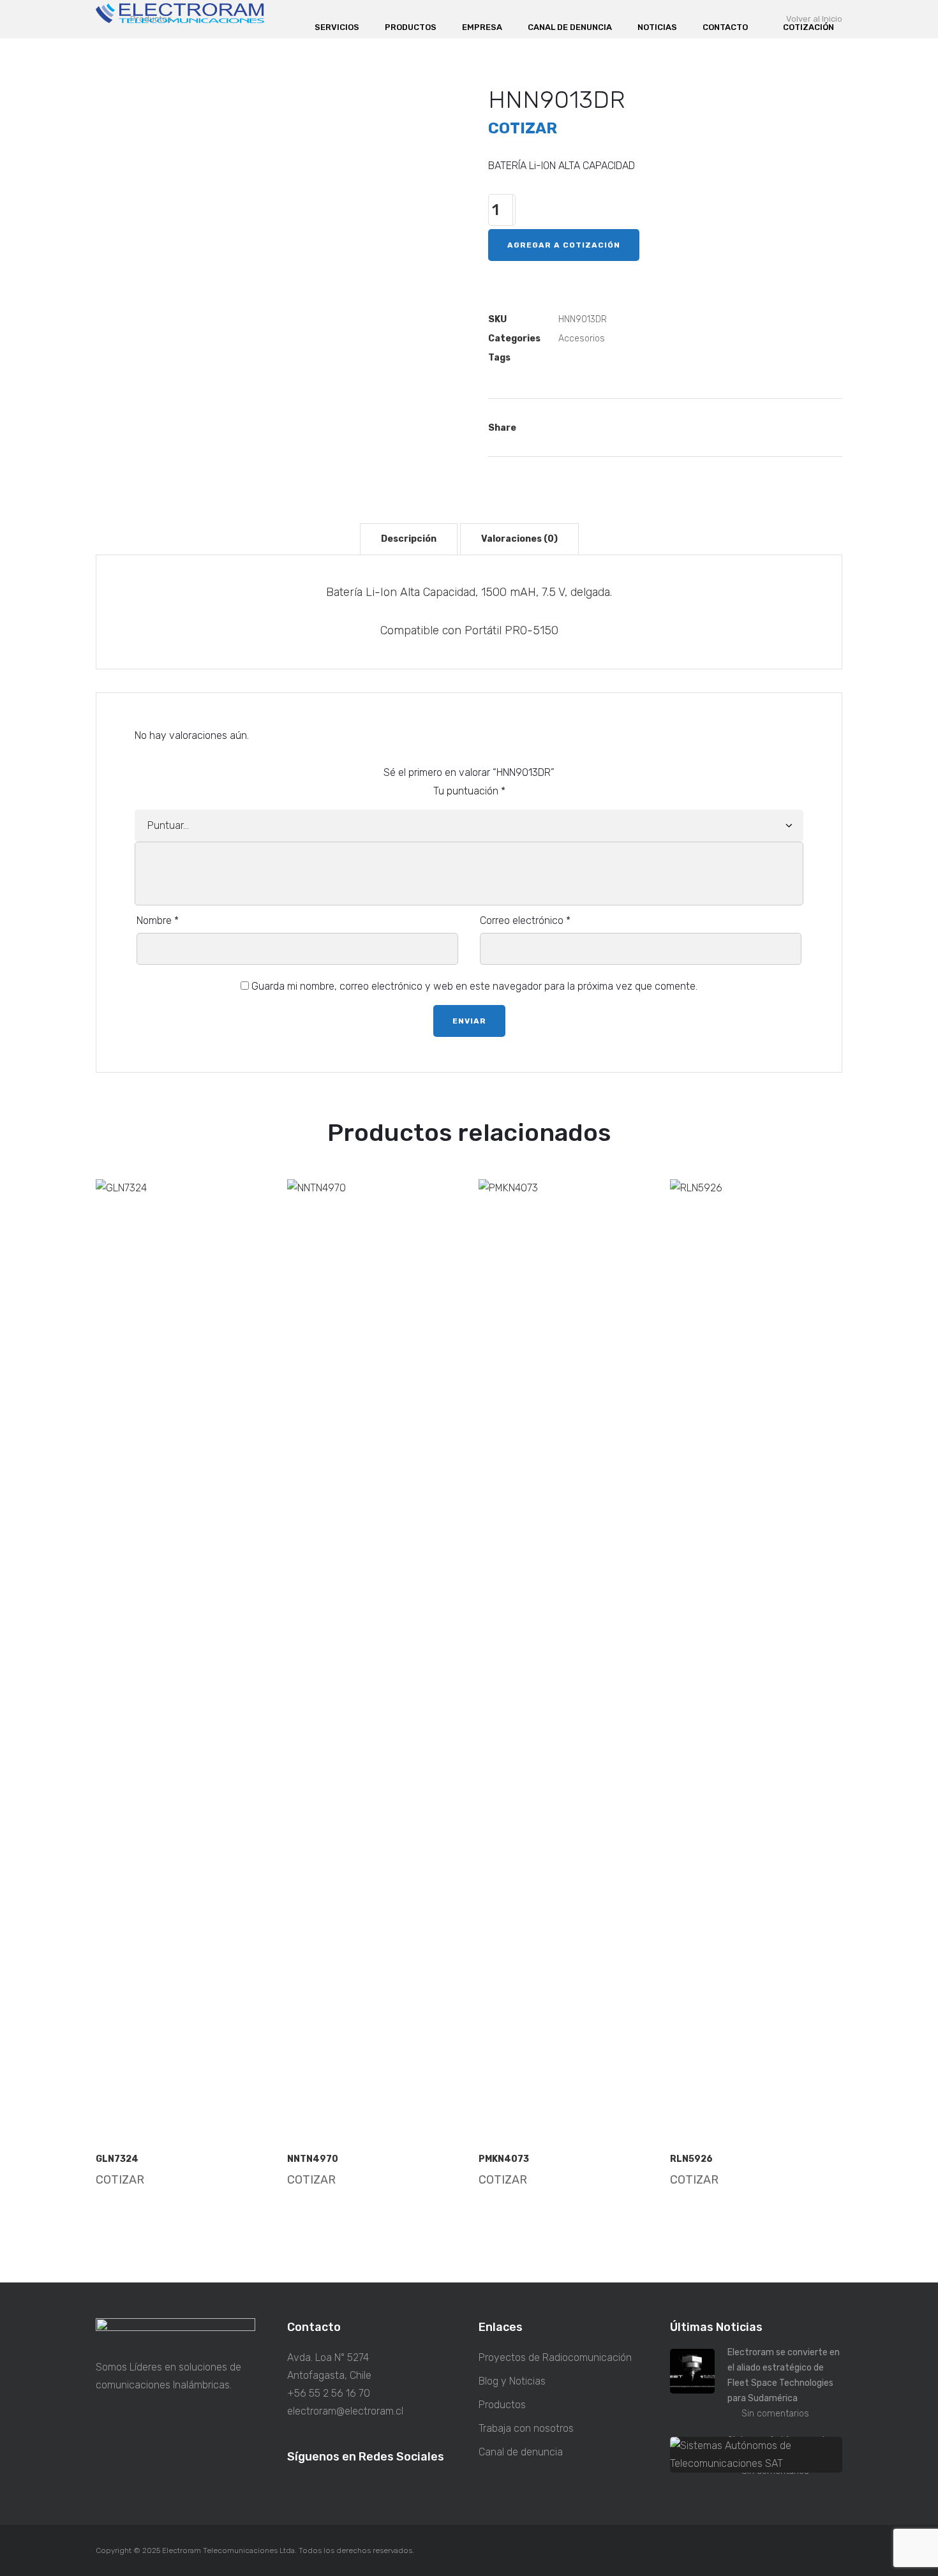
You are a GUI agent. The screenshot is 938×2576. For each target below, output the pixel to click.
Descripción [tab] (409, 539)
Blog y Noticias (512, 2381)
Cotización (808, 27)
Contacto (725, 27)
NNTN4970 (313, 2159)
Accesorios (582, 339)
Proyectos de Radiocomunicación (555, 2357)
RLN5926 (691, 2159)
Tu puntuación (469, 791)
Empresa (482, 27)
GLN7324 (117, 2159)
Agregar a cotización (564, 245)
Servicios (337, 27)
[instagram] (297, 2488)
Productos (411, 27)
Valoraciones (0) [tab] (519, 539)
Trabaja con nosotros (526, 2428)
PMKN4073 (504, 2159)
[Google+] (645, 428)
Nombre (158, 920)
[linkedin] (322, 2488)
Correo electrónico (525, 920)
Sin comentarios (775, 2414)
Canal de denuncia (570, 27)
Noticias (657, 27)
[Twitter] (608, 428)
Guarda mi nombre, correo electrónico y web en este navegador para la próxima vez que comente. (474, 986)
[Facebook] (571, 428)
